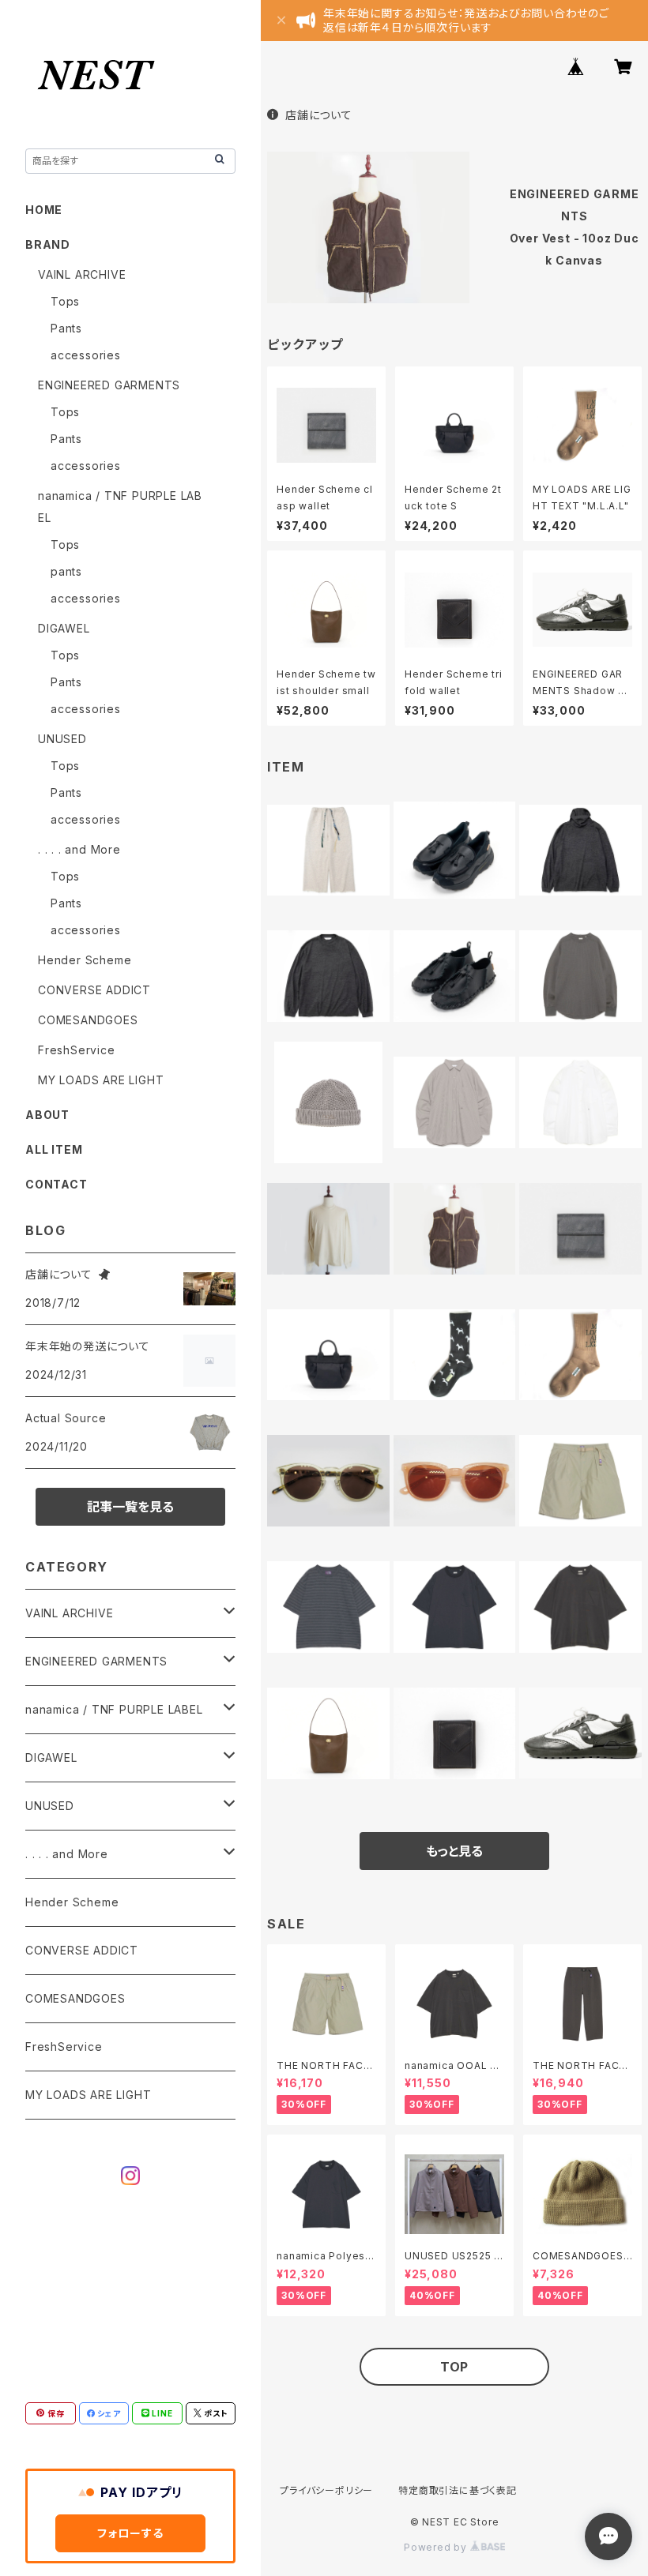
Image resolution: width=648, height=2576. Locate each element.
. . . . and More (79, 849)
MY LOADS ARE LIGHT (101, 1080)
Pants (66, 328)
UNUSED (62, 739)
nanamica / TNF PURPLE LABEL (114, 1709)
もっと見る (454, 1851)
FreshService (77, 1050)
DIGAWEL (64, 628)
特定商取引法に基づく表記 (458, 2490)
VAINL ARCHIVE (82, 274)
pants (66, 571)
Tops (65, 301)
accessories (86, 355)
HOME (44, 210)
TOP (454, 2367)
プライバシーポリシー (326, 2490)
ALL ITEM (54, 1149)
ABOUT (47, 1115)
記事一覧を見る (130, 1507)
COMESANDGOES (88, 1020)
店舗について (319, 115)
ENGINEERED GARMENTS (109, 385)
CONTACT (57, 1184)
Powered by (437, 2547)
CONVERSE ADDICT (94, 990)
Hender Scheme (85, 960)
